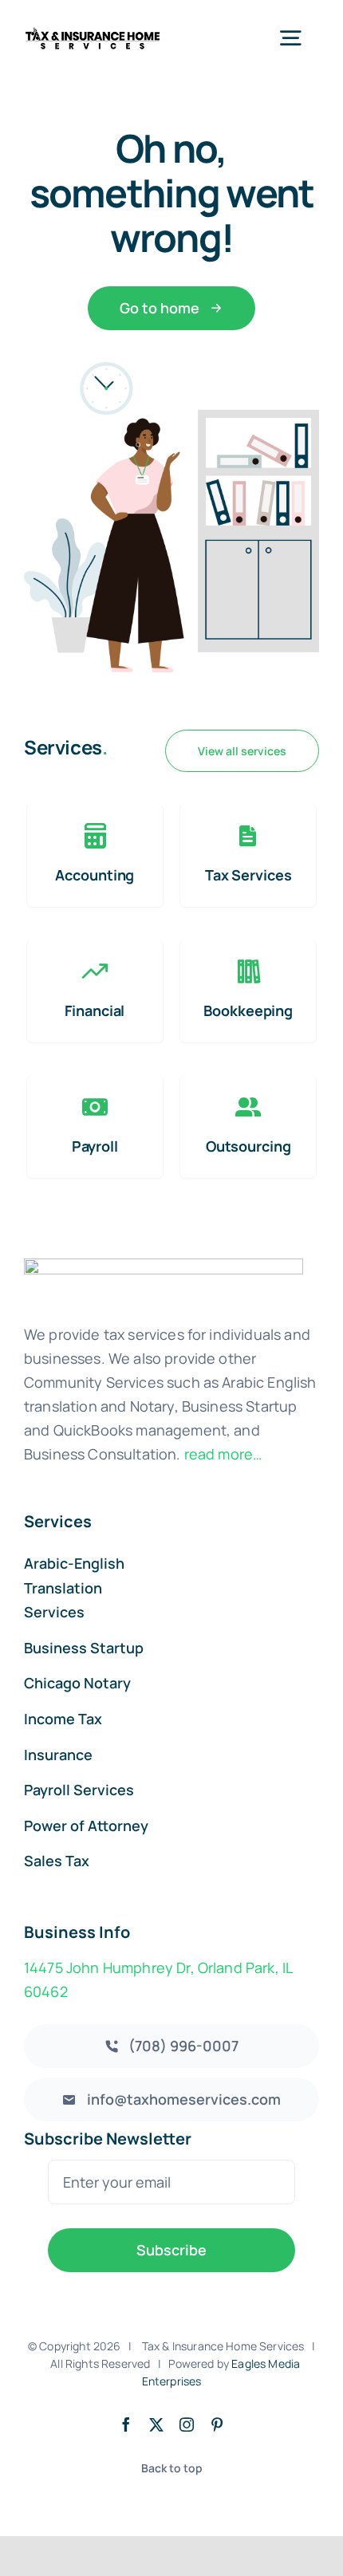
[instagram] (187, 2424)
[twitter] (156, 2424)
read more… (223, 1454)
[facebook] (126, 2424)
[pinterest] (217, 2424)
